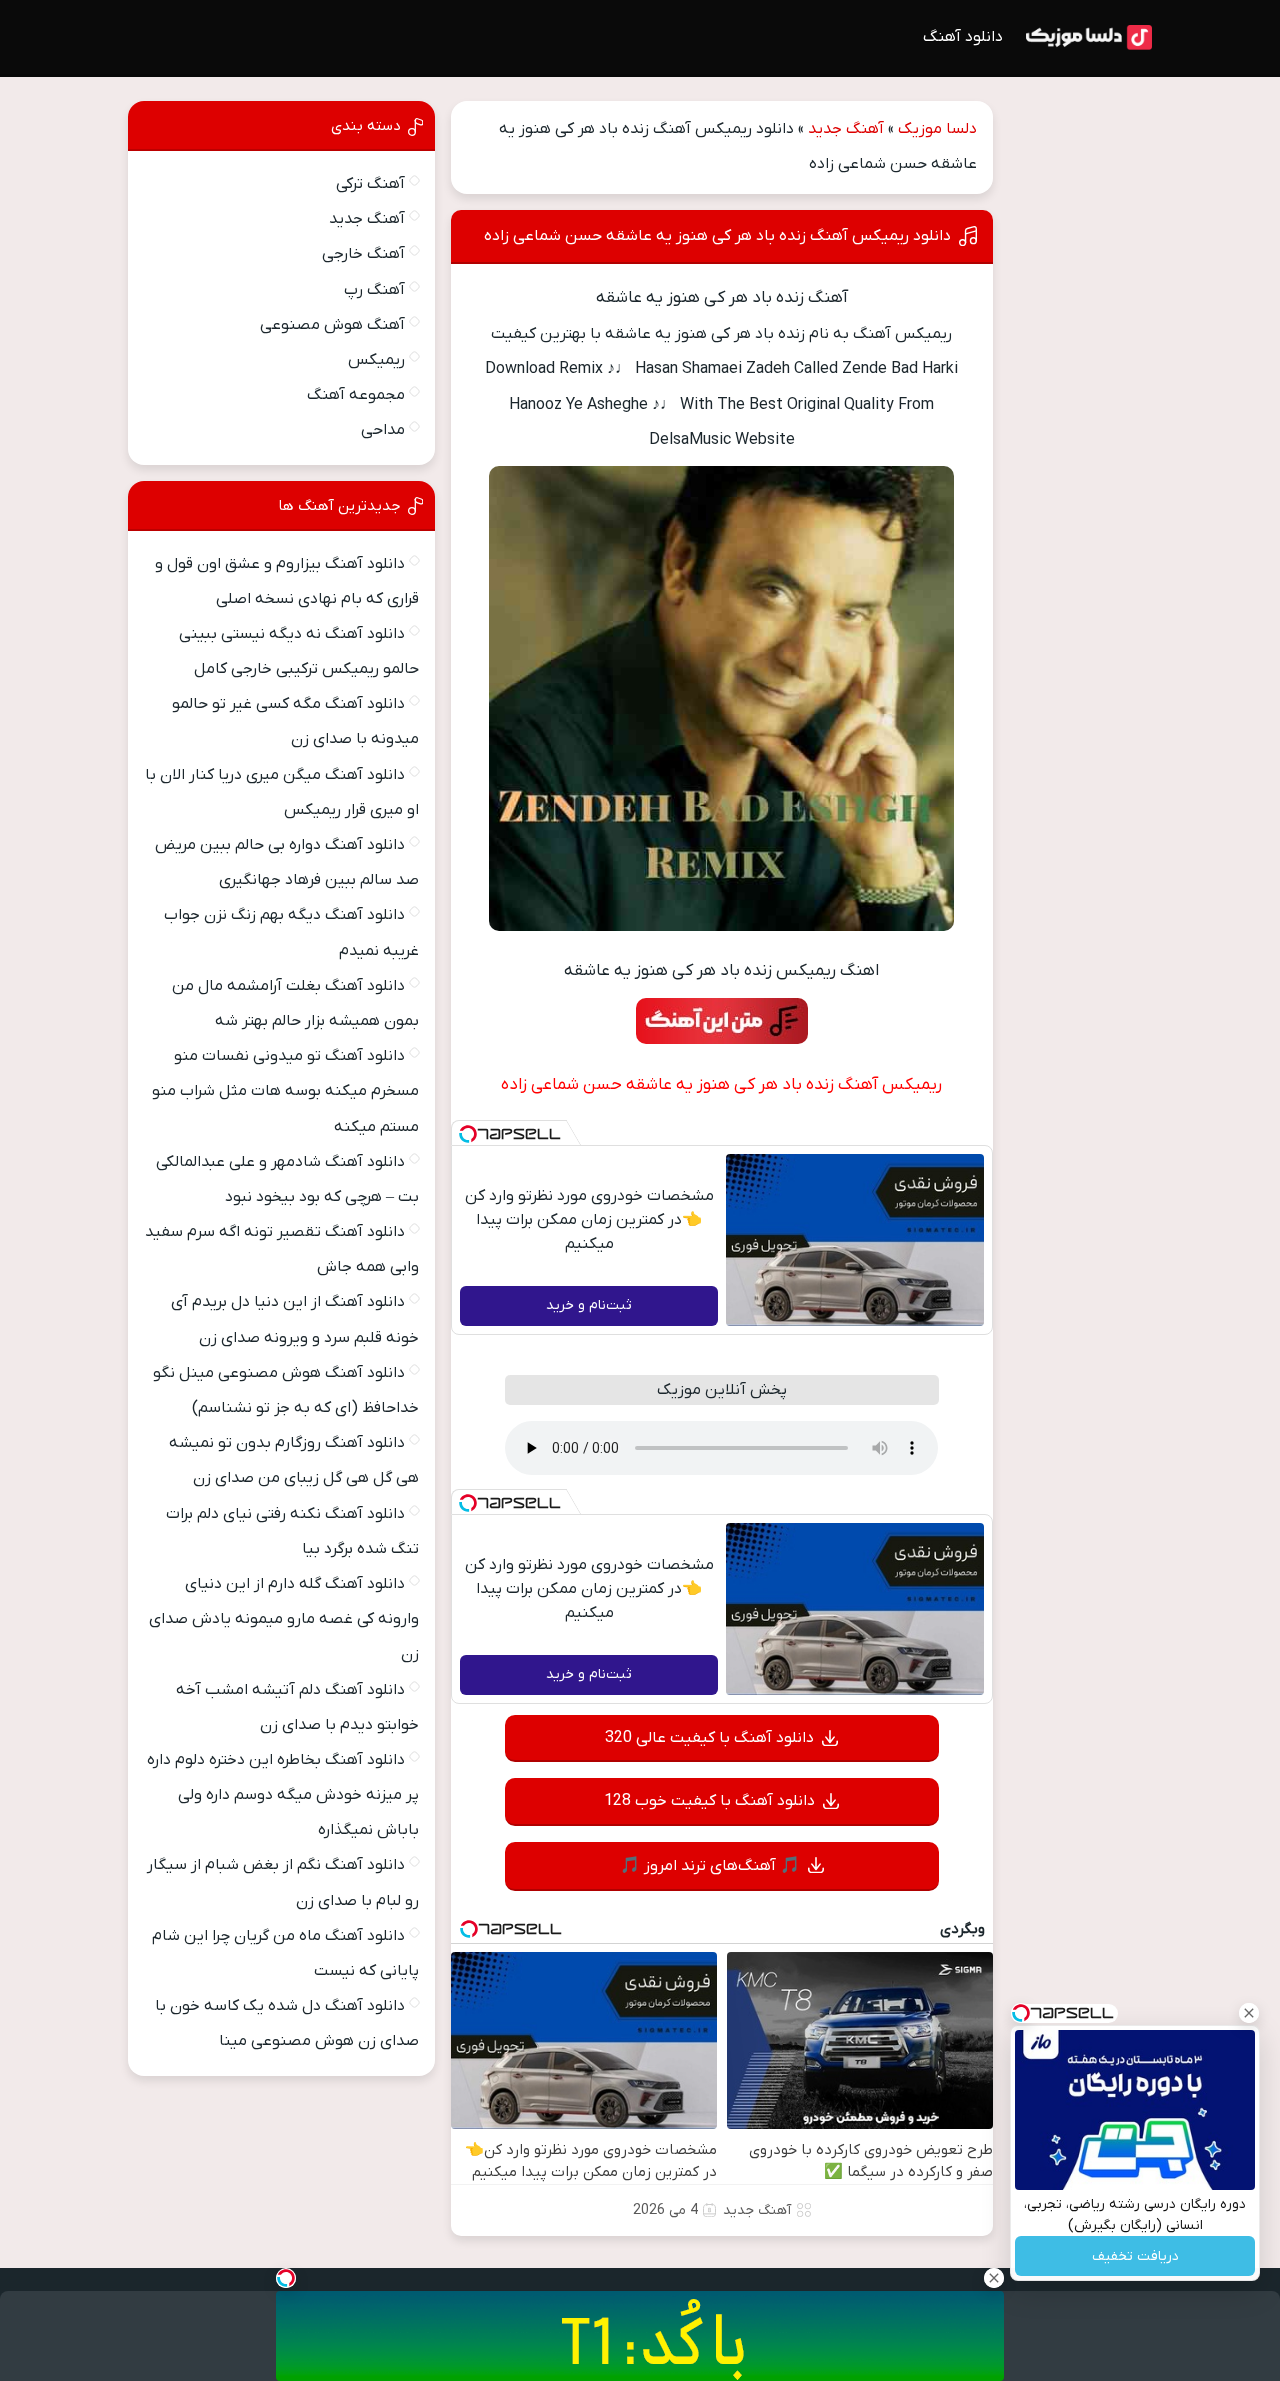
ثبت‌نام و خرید (589, 1305)
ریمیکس (376, 360)
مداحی (383, 430)
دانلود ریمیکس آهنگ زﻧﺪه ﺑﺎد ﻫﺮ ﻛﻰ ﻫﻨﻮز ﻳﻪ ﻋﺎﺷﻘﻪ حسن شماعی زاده (717, 236)
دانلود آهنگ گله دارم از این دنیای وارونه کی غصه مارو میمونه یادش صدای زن (284, 1619)
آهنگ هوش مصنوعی (332, 325)
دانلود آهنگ (963, 37)
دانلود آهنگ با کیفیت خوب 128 (709, 1801)
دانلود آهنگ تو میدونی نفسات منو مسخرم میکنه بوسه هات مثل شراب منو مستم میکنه (285, 1091)
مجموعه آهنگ (356, 395)
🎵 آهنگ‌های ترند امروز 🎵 (710, 1866)
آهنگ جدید (846, 129)
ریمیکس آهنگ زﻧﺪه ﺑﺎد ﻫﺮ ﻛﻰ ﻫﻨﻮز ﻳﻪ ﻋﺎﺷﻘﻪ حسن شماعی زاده (721, 1085)
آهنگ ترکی (370, 184)
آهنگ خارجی (363, 254)
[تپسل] (468, 1134)
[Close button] (1249, 2013)
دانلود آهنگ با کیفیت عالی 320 (709, 1738)
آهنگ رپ (374, 290)
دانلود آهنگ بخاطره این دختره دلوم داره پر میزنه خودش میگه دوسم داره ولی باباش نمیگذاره (283, 1795)
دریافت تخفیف (1135, 2256)
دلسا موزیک (937, 129)
